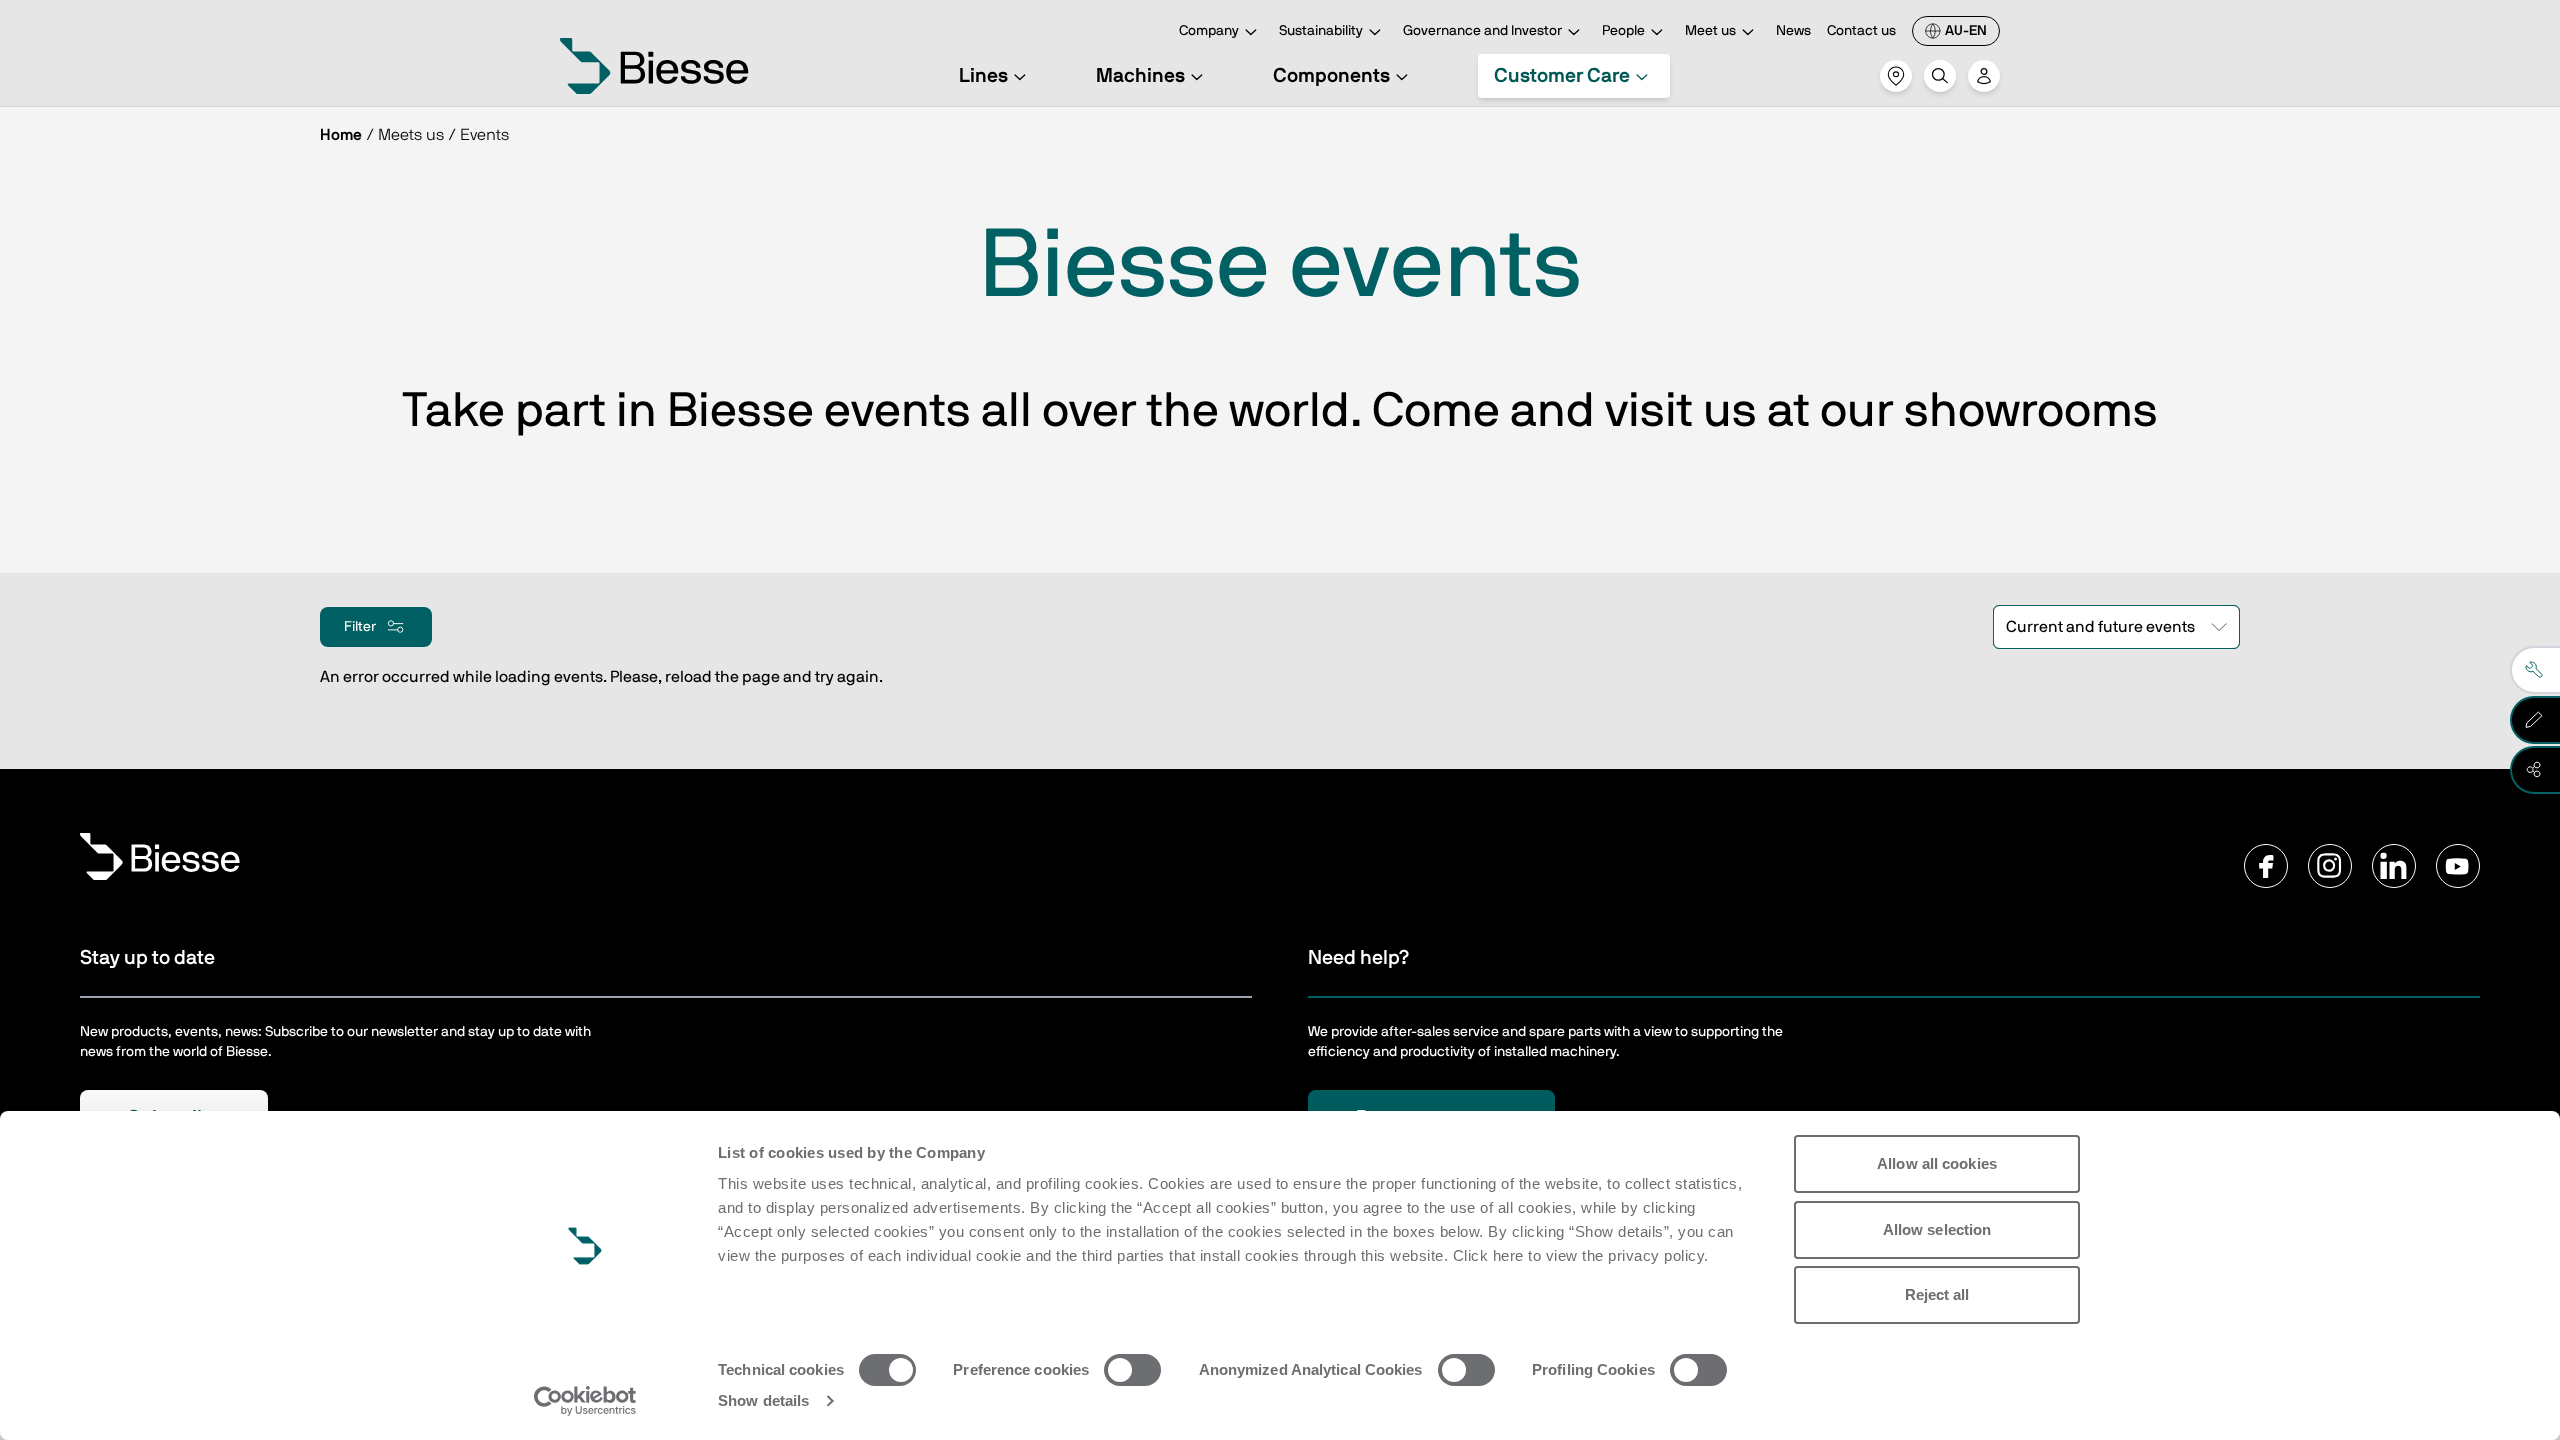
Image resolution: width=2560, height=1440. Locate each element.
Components (1331, 76)
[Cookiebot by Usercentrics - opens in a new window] (585, 1401)
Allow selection (1937, 1229)
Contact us (1861, 31)
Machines (1140, 76)
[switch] (1132, 1370)
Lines (983, 76)
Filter (360, 627)
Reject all (1937, 1294)
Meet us (1710, 31)
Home (341, 135)
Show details (763, 1400)
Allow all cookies (1937, 1163)
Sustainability (1321, 31)
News (1793, 31)
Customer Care (1562, 76)
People (1623, 31)
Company (1209, 31)
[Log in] (1984, 76)
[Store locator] (1896, 76)
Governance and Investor (1482, 31)
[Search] (1940, 76)
